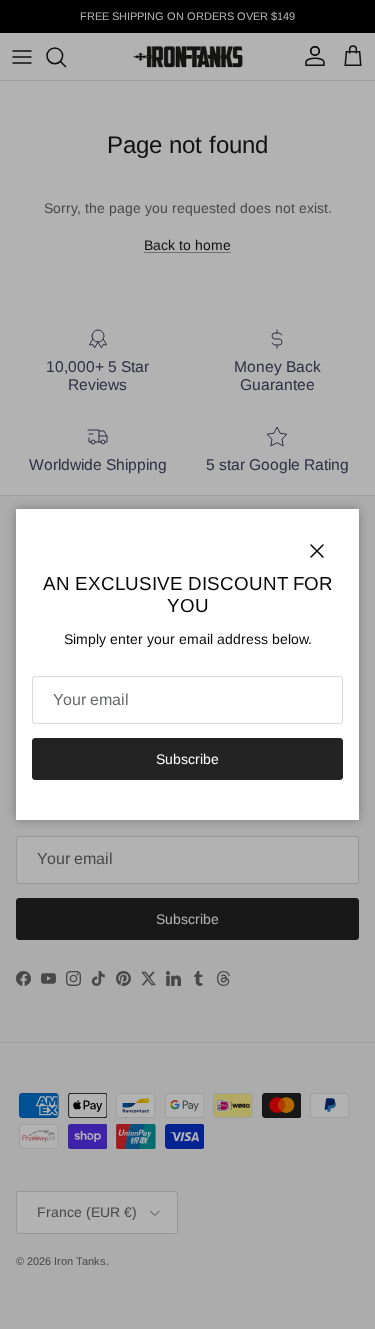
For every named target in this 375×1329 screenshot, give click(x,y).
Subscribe (187, 759)
